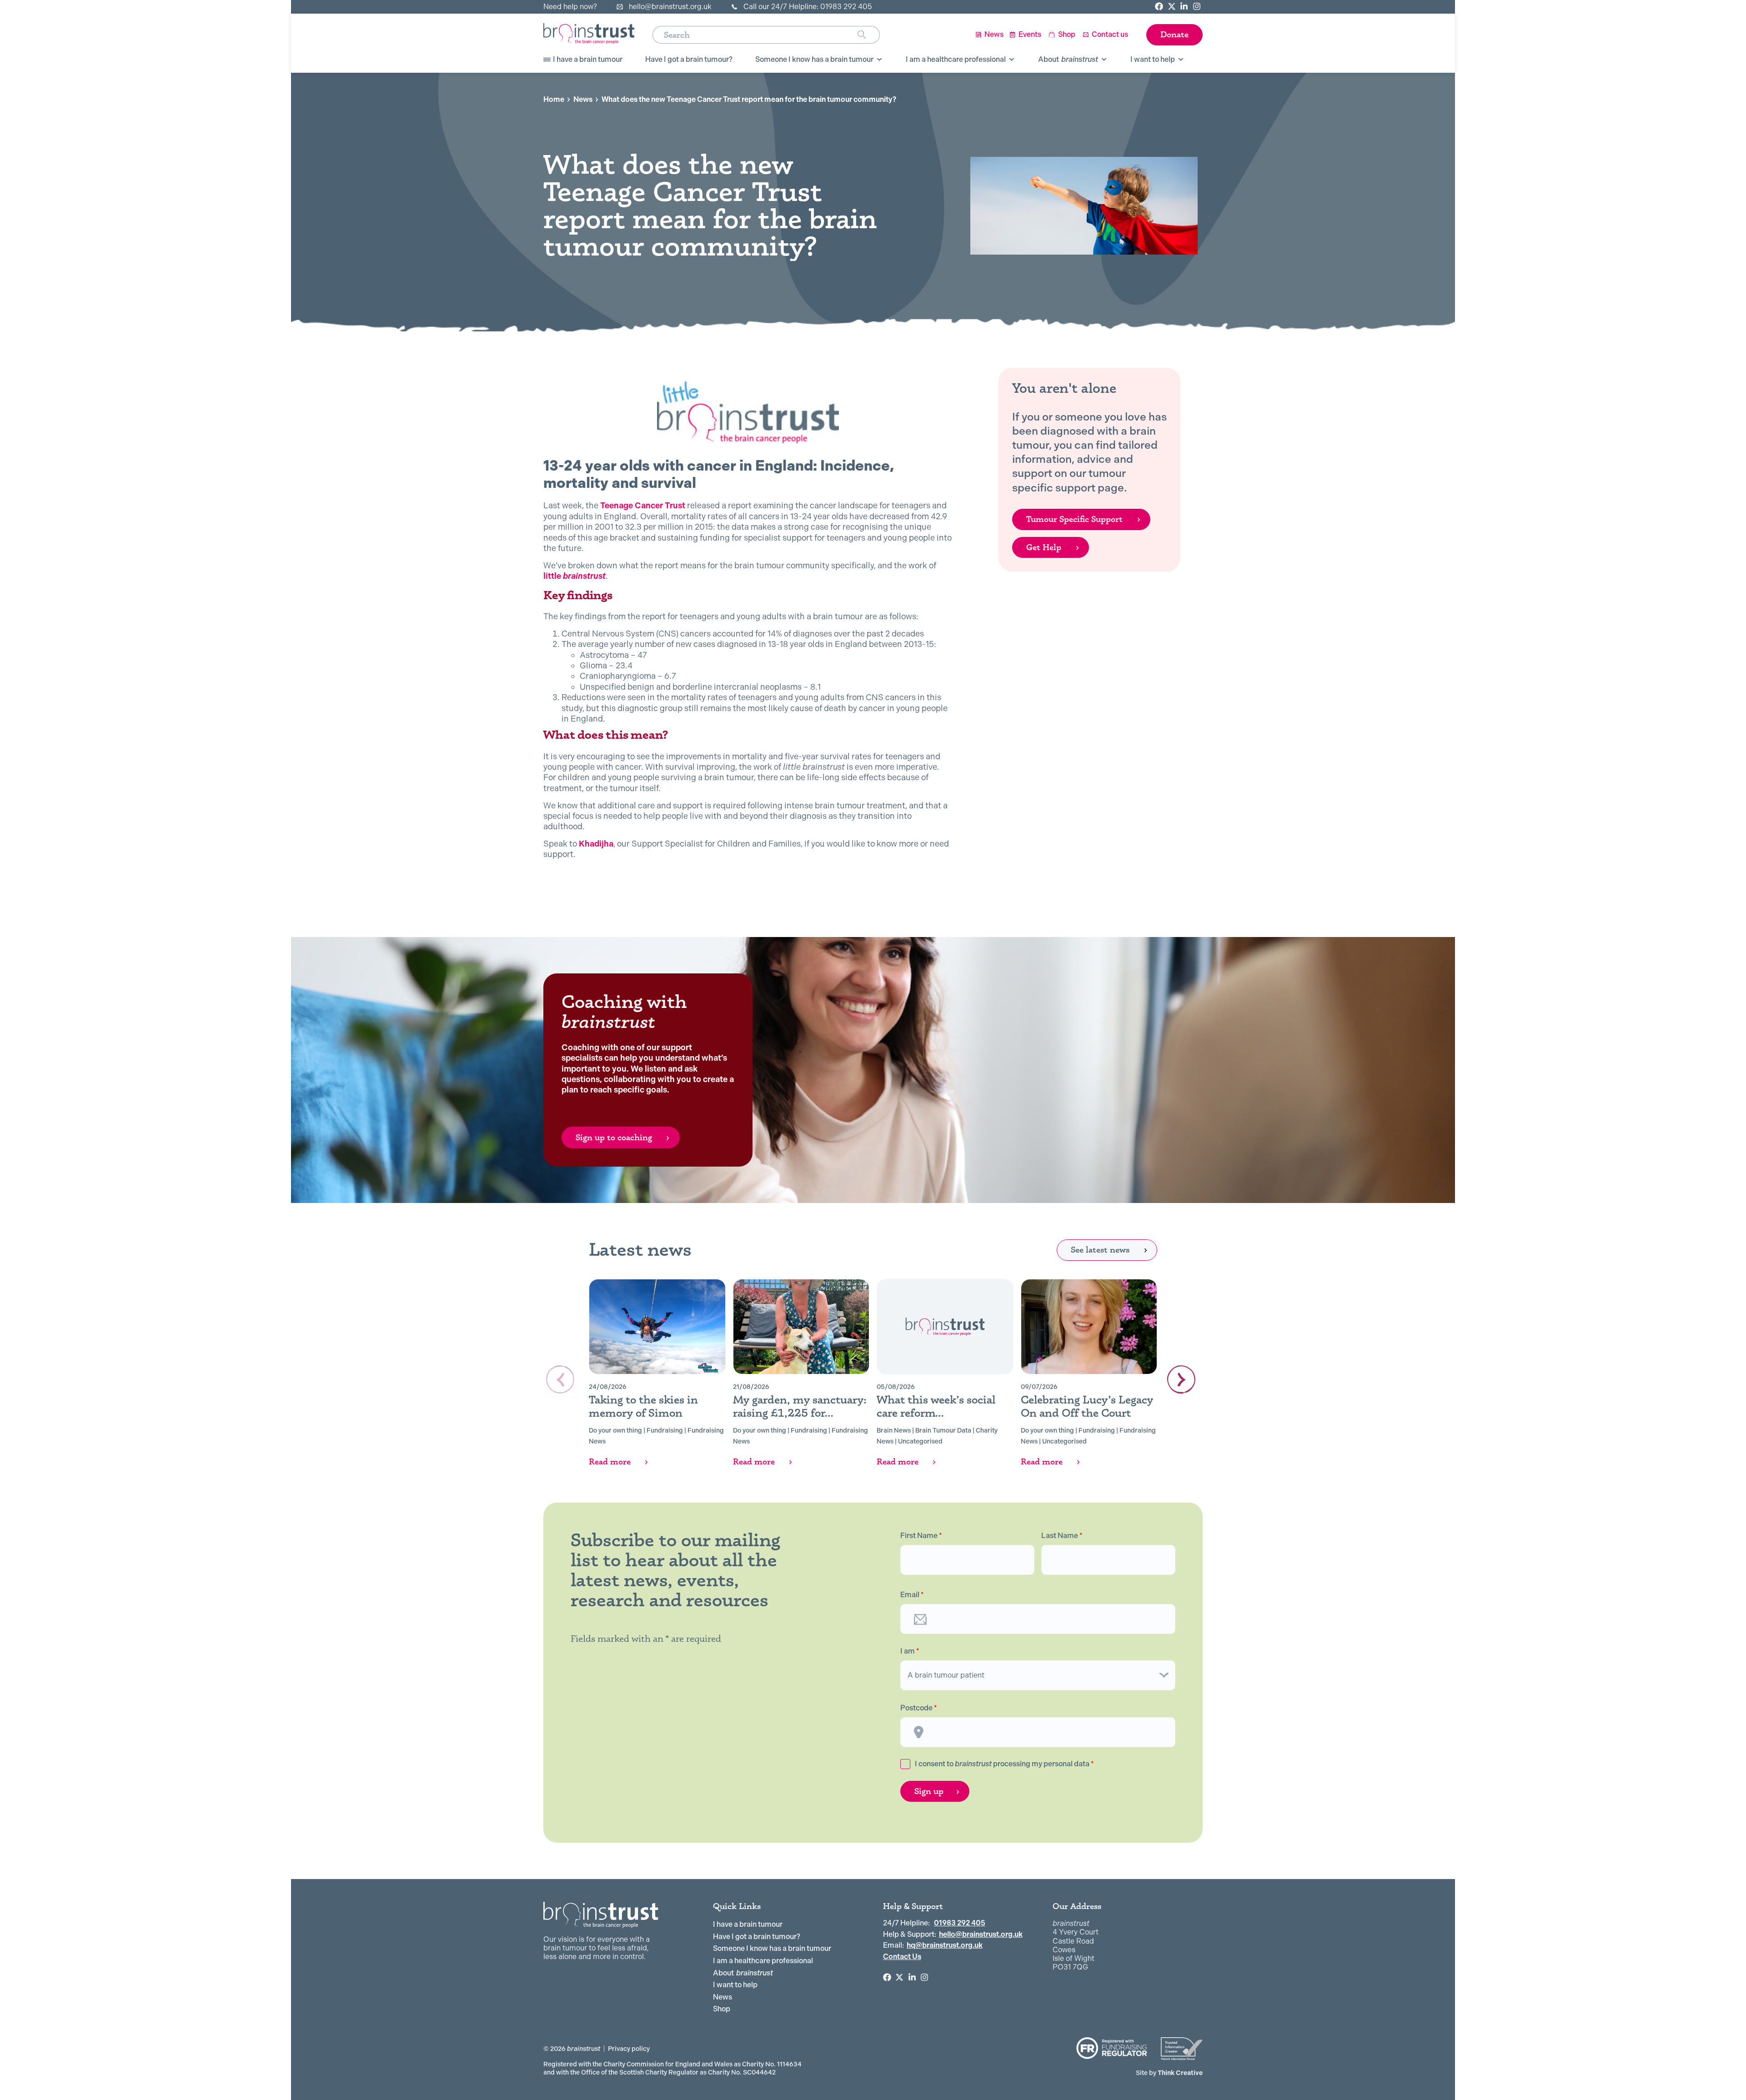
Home (554, 99)
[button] (1181, 1379)
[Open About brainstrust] (1104, 60)
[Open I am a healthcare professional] (1012, 60)
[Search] (869, 35)
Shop (722, 2009)
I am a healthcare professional (763, 1961)
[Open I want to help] (1181, 60)
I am (910, 1651)
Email (912, 1595)
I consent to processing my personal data (1004, 1764)
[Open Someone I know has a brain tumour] (879, 60)
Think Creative (1169, 2073)
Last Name (1062, 1536)
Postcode (919, 1708)
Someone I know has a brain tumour (772, 1948)
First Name (921, 1536)
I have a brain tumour (748, 1924)
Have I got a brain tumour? (757, 1937)
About (743, 1973)
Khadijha (596, 844)
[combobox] (755, 35)
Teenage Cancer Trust (643, 505)
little (574, 576)
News (583, 99)
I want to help (735, 1985)
